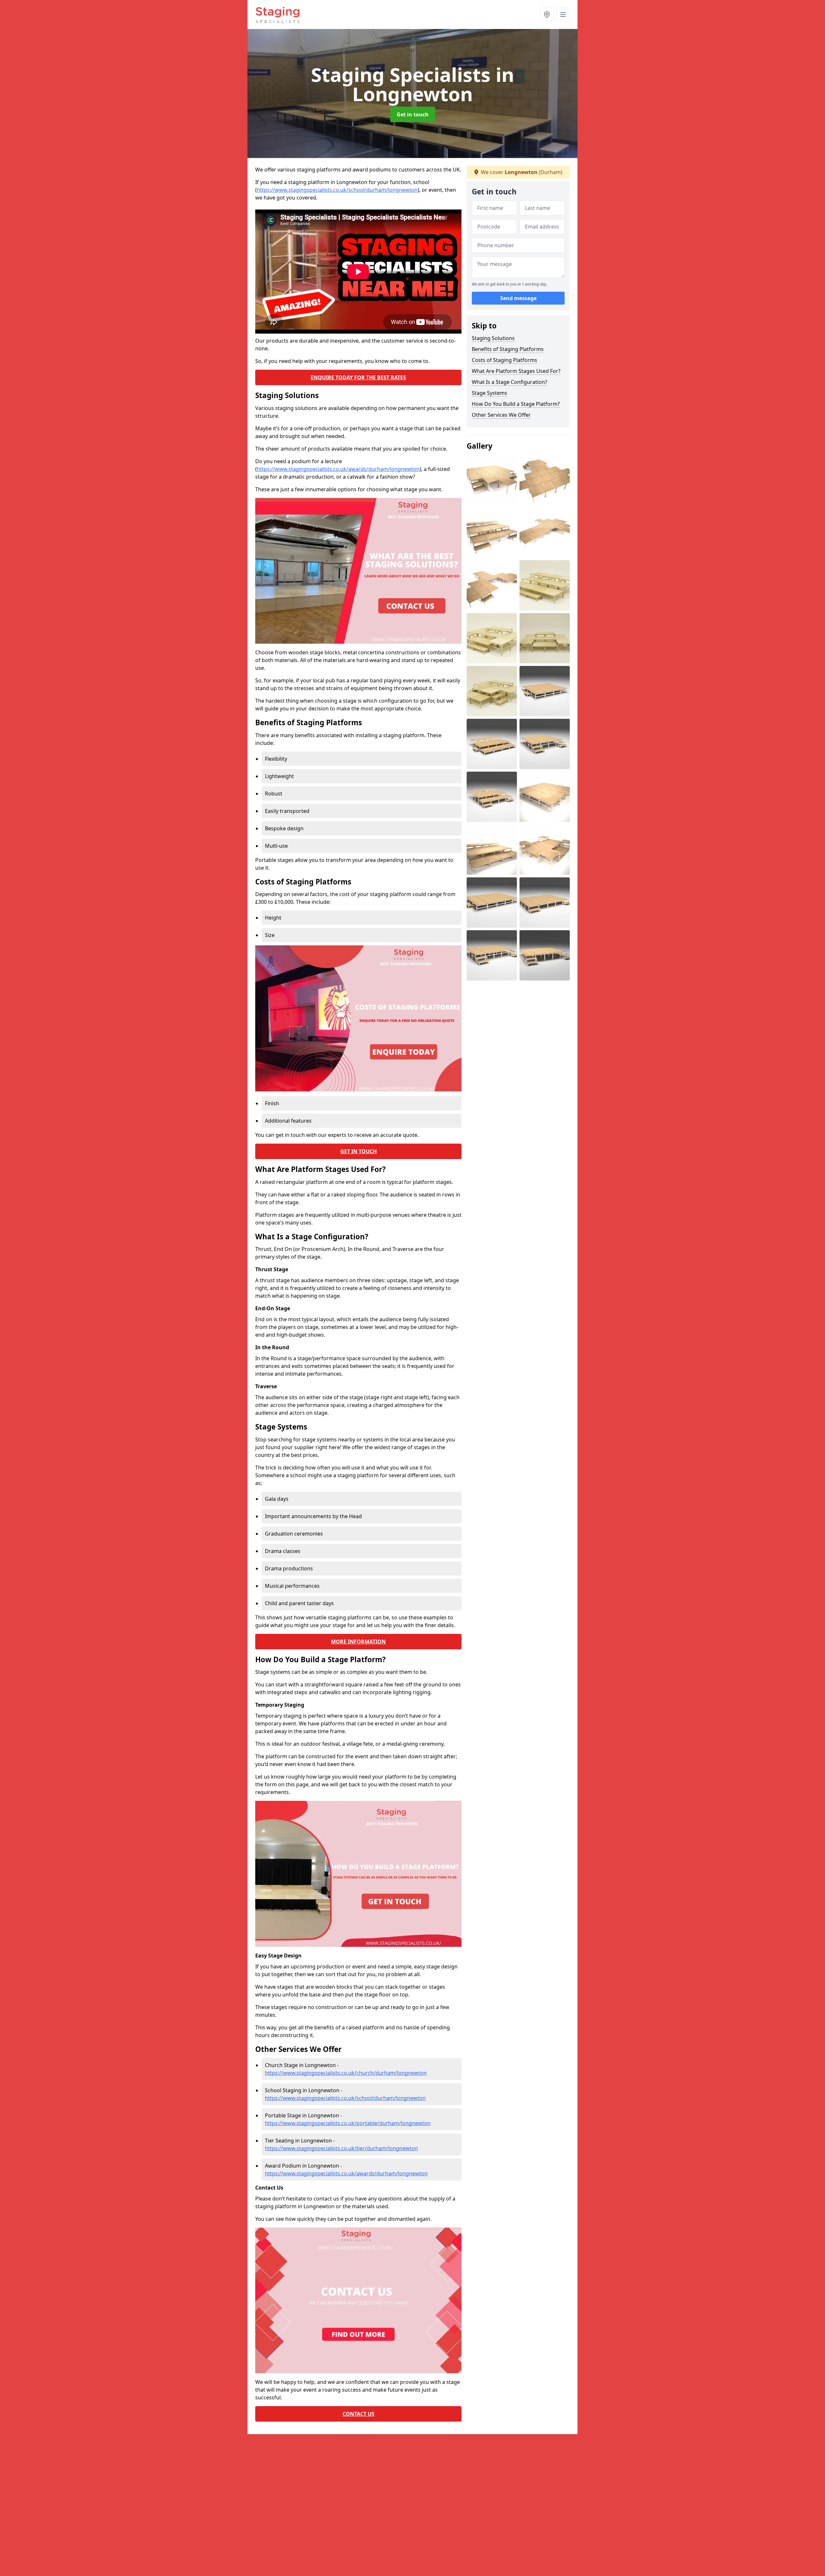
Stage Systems (490, 393)
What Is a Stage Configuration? (510, 382)
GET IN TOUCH (359, 1151)
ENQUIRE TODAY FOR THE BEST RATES (358, 377)
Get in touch (413, 114)
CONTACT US (359, 2414)
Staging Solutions (493, 338)
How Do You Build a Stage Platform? (516, 404)
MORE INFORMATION (358, 1642)
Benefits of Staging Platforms (508, 349)
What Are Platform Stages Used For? (516, 371)
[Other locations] (547, 15)
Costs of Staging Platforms (505, 360)
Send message (518, 298)
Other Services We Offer (501, 415)
